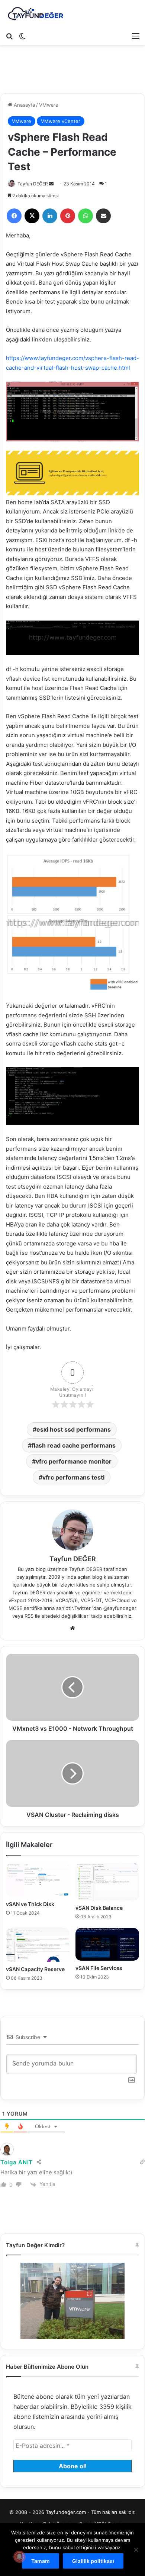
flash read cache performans (74, 1445)
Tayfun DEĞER (33, 184)
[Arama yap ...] (9, 36)
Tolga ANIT (17, 2162)
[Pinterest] (68, 216)
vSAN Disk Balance (99, 1908)
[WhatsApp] (86, 216)
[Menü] (136, 36)
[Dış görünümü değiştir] (22, 36)
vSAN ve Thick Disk (30, 1904)
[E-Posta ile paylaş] (103, 216)
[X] (32, 216)
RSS (29, 1616)
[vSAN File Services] (107, 1944)
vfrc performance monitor (74, 1461)
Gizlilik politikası (93, 2561)
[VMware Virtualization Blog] (35, 14)
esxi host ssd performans (74, 1429)
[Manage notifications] (19, 2557)
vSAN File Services (99, 1968)
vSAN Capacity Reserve (35, 1969)
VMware (49, 105)
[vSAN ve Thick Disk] (38, 1880)
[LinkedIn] (50, 216)
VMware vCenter (61, 121)
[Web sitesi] (72, 1628)
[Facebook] (14, 216)
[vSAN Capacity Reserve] (38, 1945)
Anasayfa (24, 105)
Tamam (41, 2561)
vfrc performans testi (73, 1477)
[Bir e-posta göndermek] (51, 184)
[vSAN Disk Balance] (107, 1882)
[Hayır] (136, 2550)
